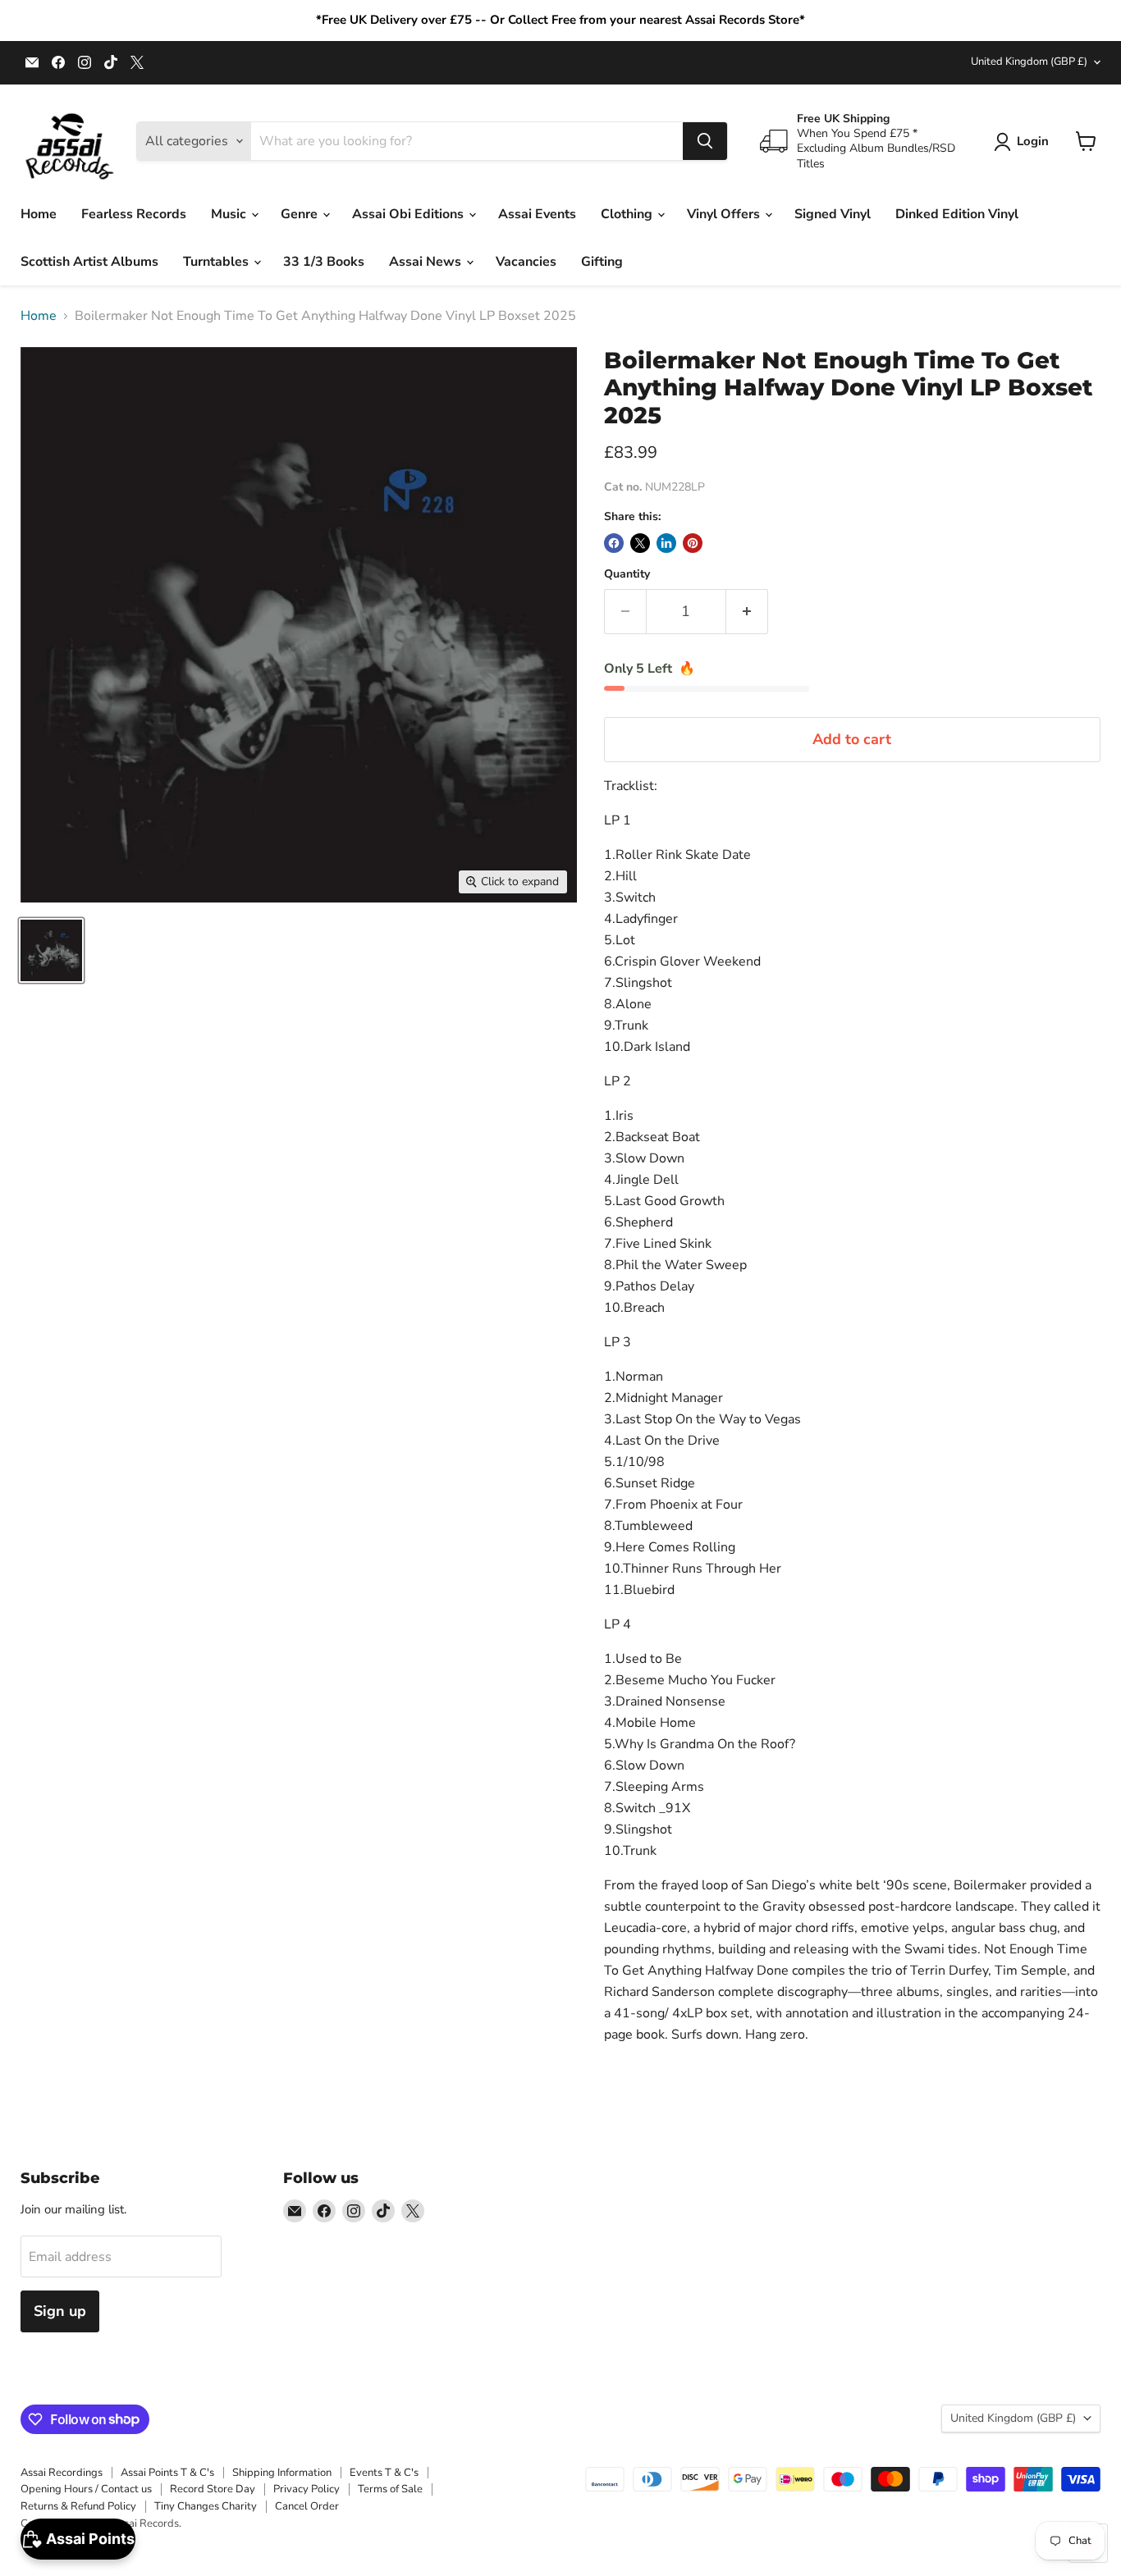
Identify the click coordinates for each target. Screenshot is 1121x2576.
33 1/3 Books (324, 262)
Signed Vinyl (833, 214)
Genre (301, 214)
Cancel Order (307, 2506)
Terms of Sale (390, 2489)
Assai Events (537, 214)
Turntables (217, 262)
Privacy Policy (307, 2489)
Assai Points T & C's (167, 2473)
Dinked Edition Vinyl (957, 214)
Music (230, 214)
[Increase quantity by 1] (747, 612)
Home (39, 214)
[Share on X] (640, 543)
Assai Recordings (62, 2473)
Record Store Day (213, 2489)
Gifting (602, 262)
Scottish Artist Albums (89, 262)
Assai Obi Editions (410, 214)
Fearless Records (134, 214)
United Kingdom (1029, 62)
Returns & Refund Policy (78, 2506)
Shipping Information (282, 2473)
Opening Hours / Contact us (86, 2489)
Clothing (628, 214)
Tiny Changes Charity (206, 2506)
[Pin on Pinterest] (693, 543)
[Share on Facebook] (614, 543)
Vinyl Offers (725, 214)
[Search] (705, 141)
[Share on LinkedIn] (666, 543)
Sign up (60, 2311)
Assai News (427, 262)
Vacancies (526, 262)
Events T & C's (384, 2473)
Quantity (627, 574)
